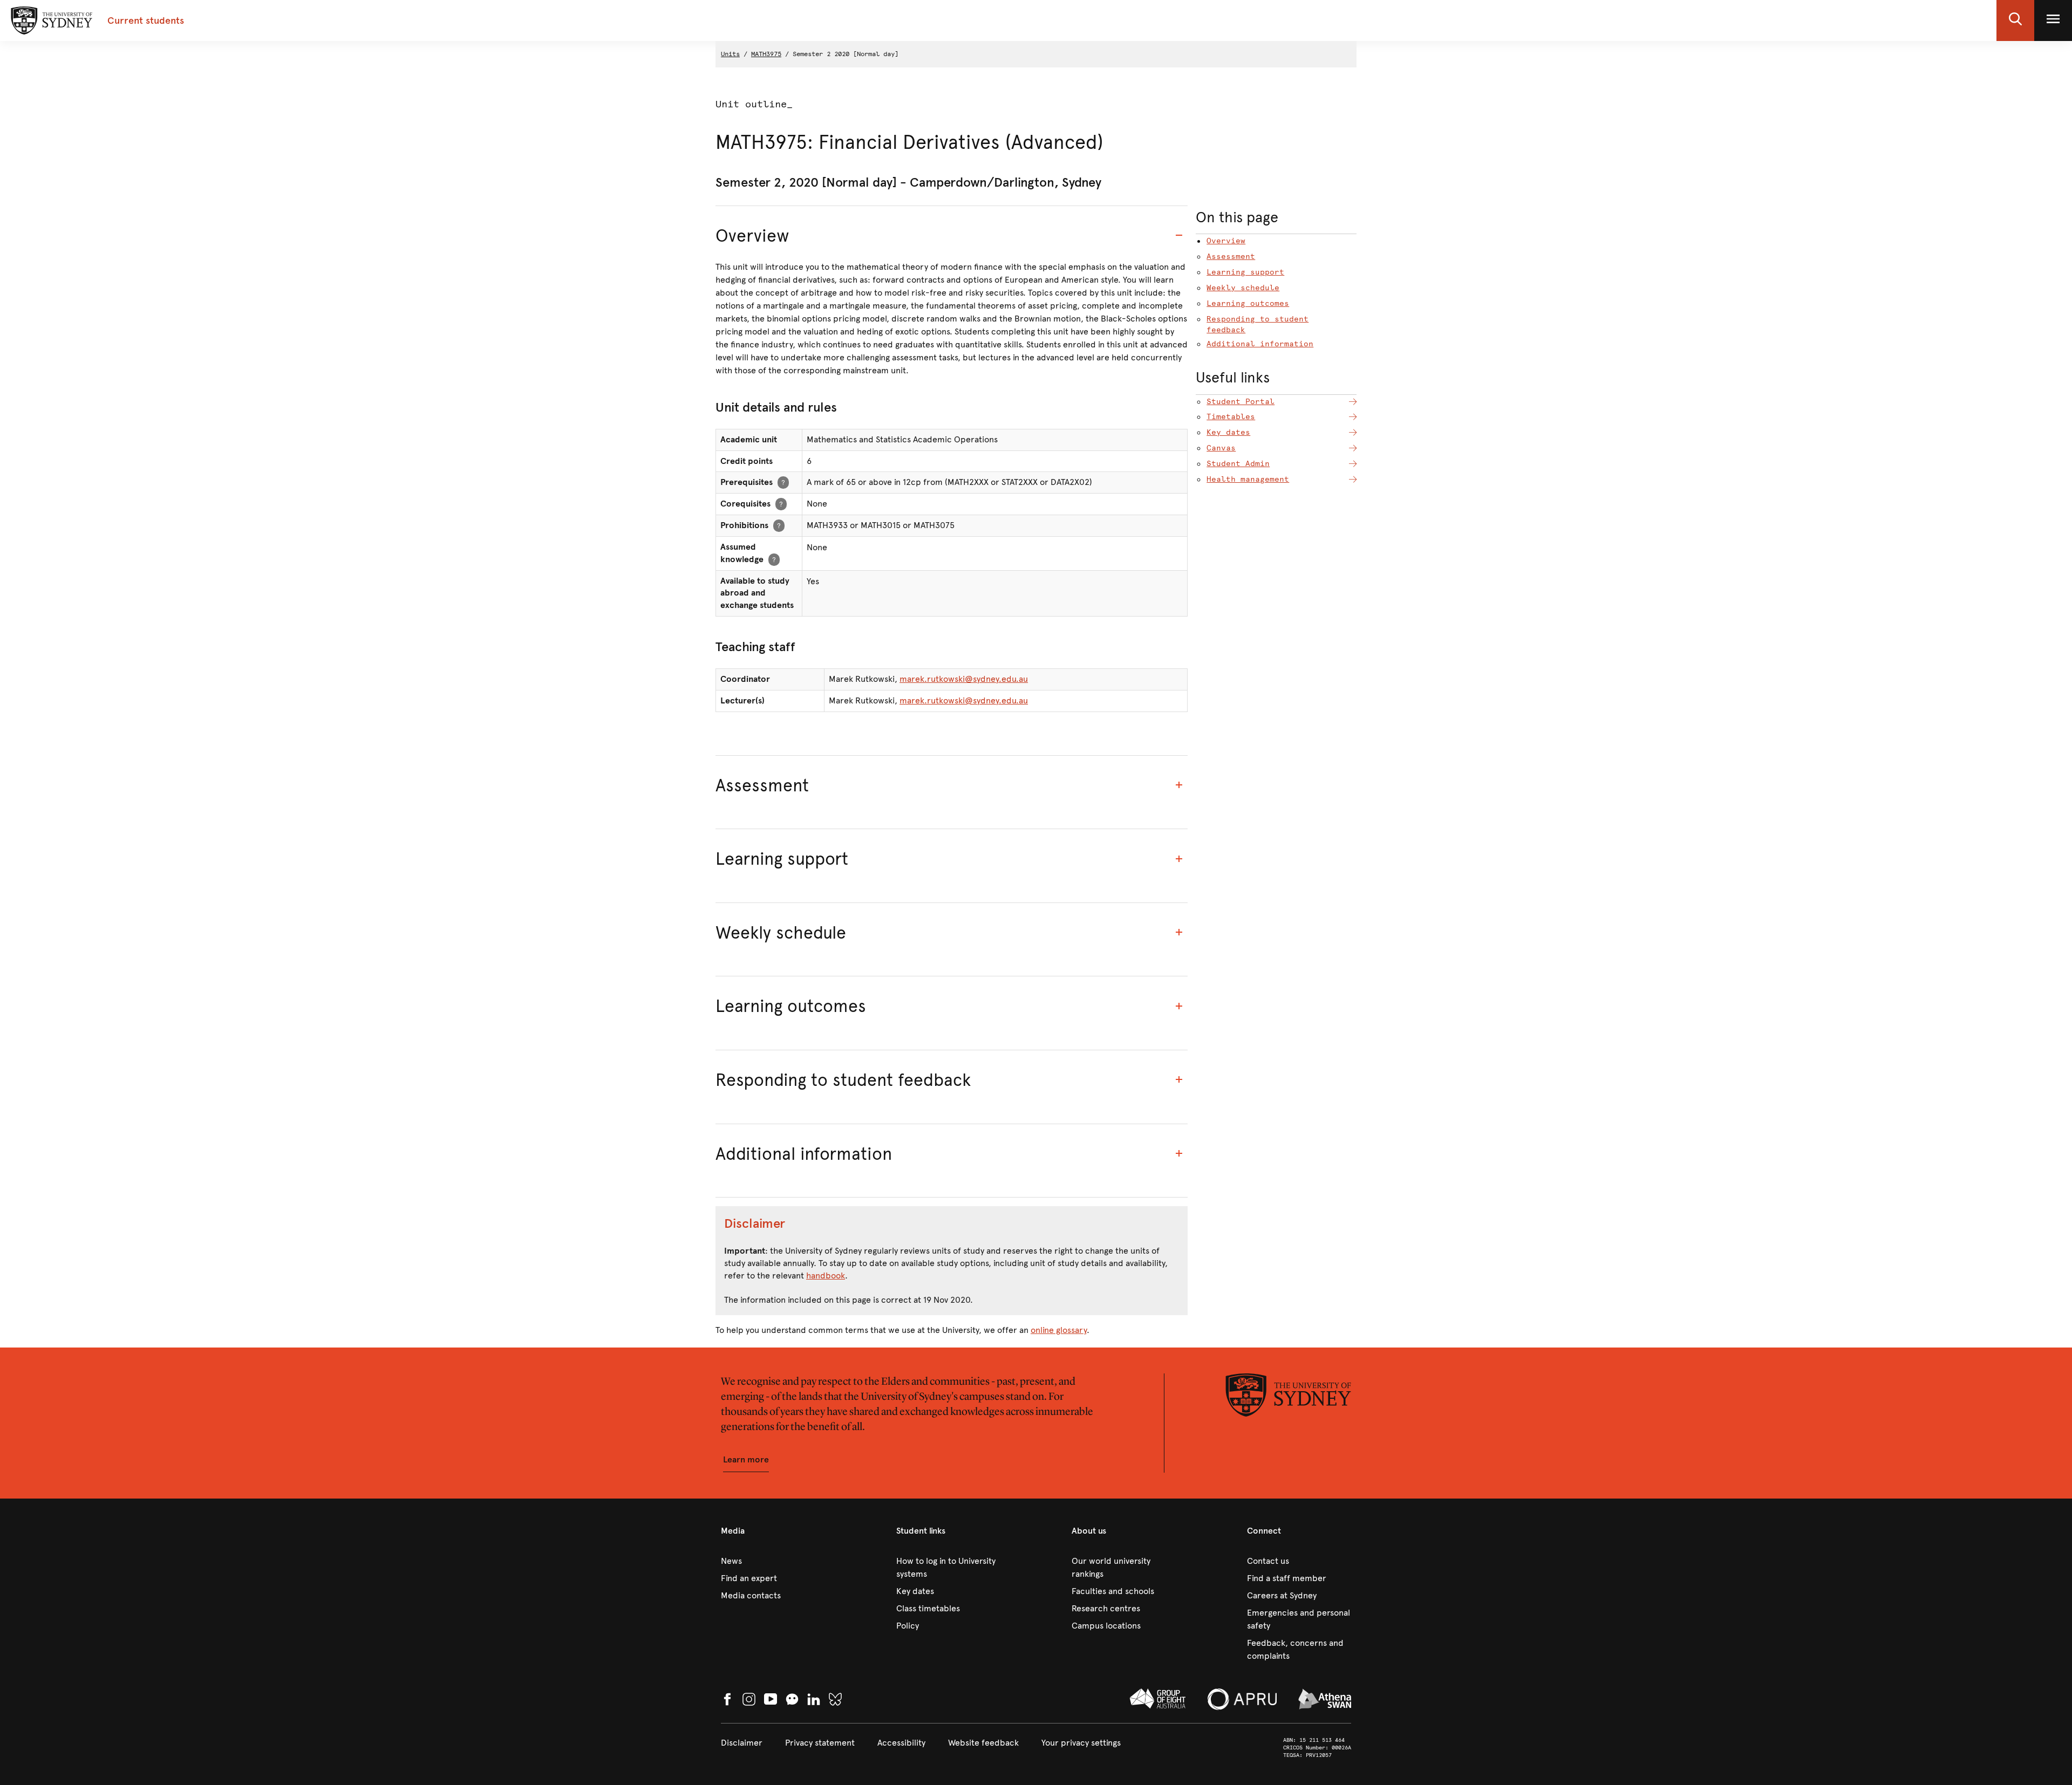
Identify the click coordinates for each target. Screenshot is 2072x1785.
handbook (826, 1276)
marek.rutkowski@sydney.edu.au (964, 679)
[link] (773, 1561)
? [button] (783, 482)
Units (730, 54)
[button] (2015, 20)
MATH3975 (766, 54)
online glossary (1059, 1330)
